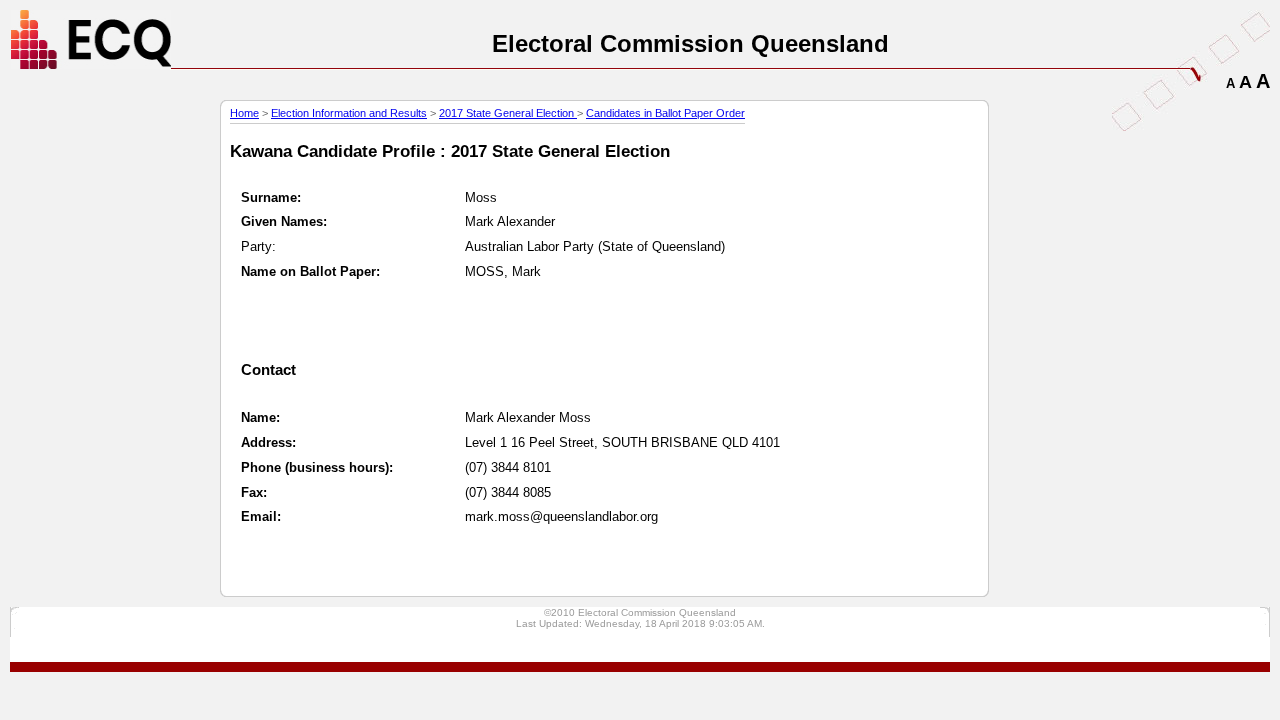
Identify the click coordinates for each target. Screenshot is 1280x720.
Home (244, 113)
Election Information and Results (349, 113)
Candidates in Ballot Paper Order (665, 113)
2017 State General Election (508, 113)
